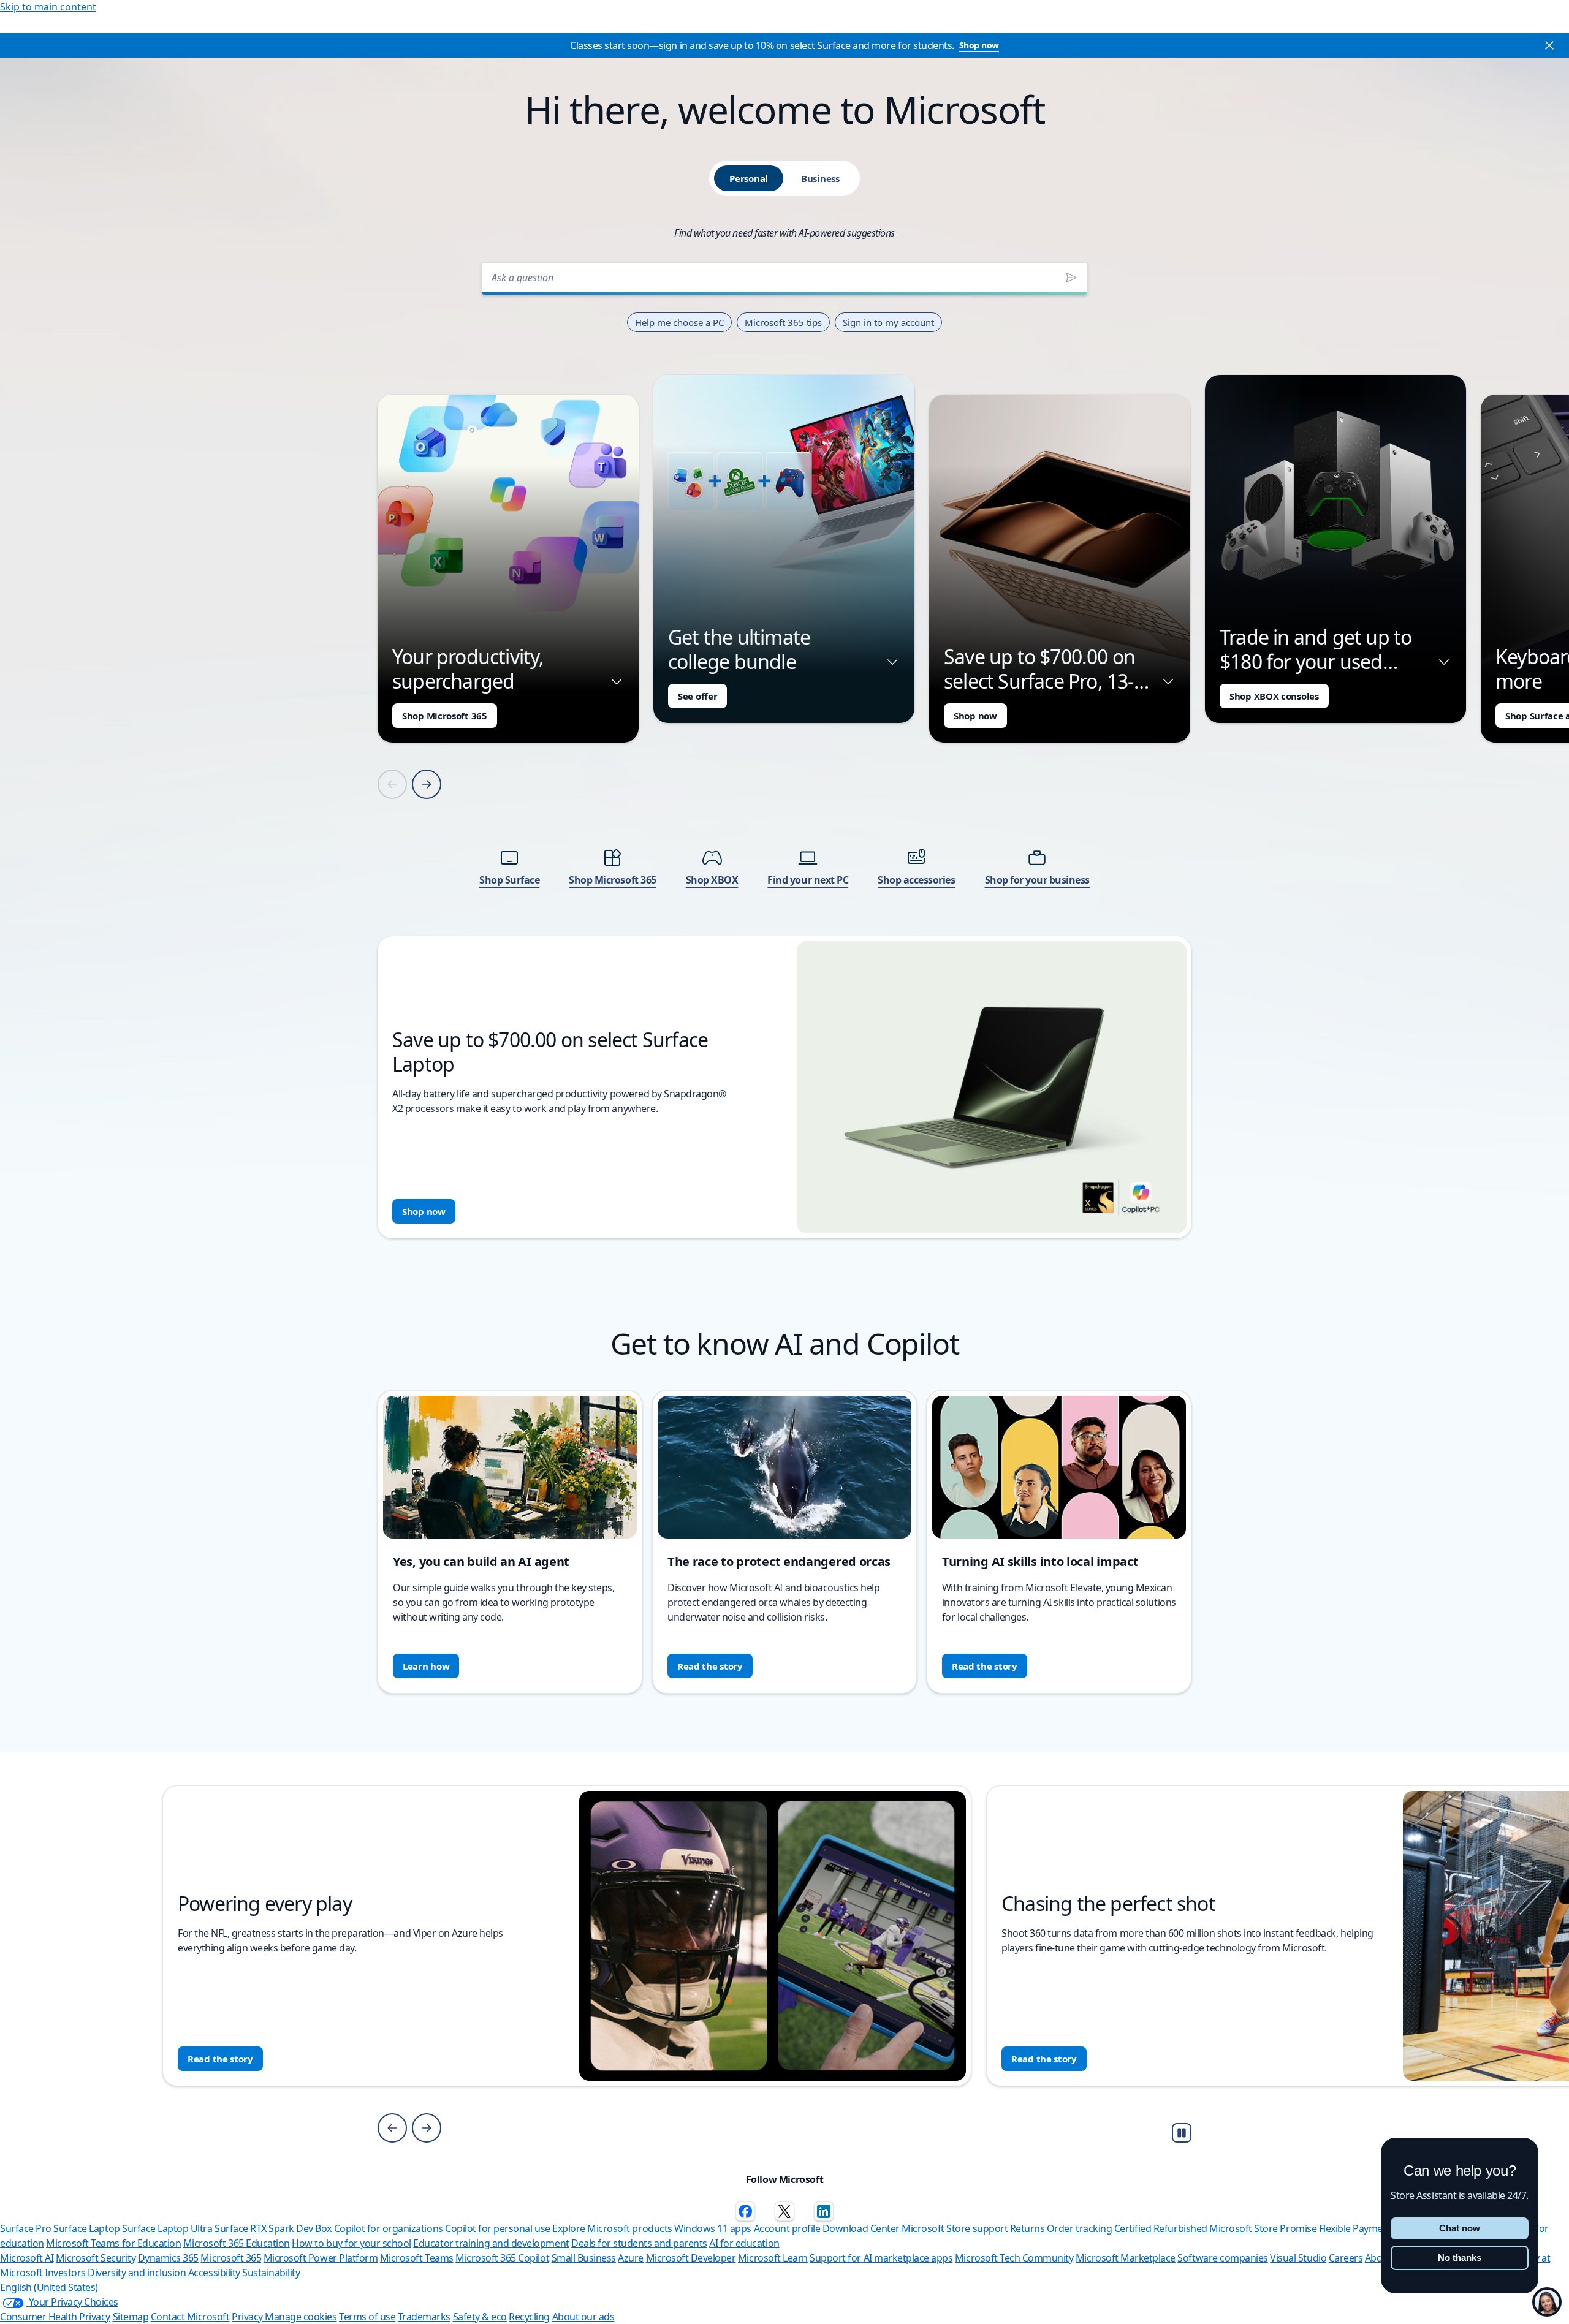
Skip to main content (48, 7)
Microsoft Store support (955, 2228)
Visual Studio (1298, 2258)
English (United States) (49, 2287)
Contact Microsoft (190, 2317)
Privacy (248, 2317)
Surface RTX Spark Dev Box (273, 2228)
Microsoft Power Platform (321, 2258)
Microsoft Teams (417, 2258)
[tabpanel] (784, 747)
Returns (1028, 2228)
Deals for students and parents (639, 2243)
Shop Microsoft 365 (445, 716)
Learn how (426, 1666)
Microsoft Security (96, 2258)
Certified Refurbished (1161, 2228)
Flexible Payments (1358, 2228)
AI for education (744, 2243)
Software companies (1222, 2258)
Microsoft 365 (231, 2258)
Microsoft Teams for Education (113, 2243)
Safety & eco (480, 2317)
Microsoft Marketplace (1126, 2258)
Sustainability (271, 2273)
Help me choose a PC (679, 322)
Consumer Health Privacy (55, 2317)
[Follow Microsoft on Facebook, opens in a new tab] (745, 2211)
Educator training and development (491, 2243)
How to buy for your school (351, 2243)
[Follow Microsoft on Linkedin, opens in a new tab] (824, 2211)
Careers (1346, 2258)
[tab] (749, 178)
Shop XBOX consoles (1274, 696)
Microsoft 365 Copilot (502, 2258)
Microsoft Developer (691, 2258)
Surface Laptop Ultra (167, 2228)
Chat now (1460, 2228)
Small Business (584, 2258)
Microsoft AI (27, 2258)
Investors (65, 2273)
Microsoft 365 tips (783, 322)
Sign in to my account (888, 322)
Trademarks (424, 2317)
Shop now (979, 45)
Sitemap (131, 2317)
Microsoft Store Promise (1263, 2228)
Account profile (787, 2228)
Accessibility (214, 2273)
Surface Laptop (86, 2228)
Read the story (710, 1666)
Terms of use (367, 2317)
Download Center (861, 2228)
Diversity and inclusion (137, 2273)
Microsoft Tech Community (1014, 2258)
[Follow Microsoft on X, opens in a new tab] (784, 2211)
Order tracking (1079, 2228)
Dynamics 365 (168, 2258)
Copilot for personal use (497, 2228)
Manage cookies (301, 2317)
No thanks (1460, 2258)
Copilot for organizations (389, 2228)
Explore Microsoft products (612, 2228)
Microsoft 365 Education (237, 2243)
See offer (697, 696)
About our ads (583, 2317)
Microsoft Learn (773, 2258)
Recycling (529, 2317)
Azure (631, 2258)
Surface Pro (26, 2228)
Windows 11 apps (713, 2228)
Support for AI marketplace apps (881, 2258)
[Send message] (1071, 278)
